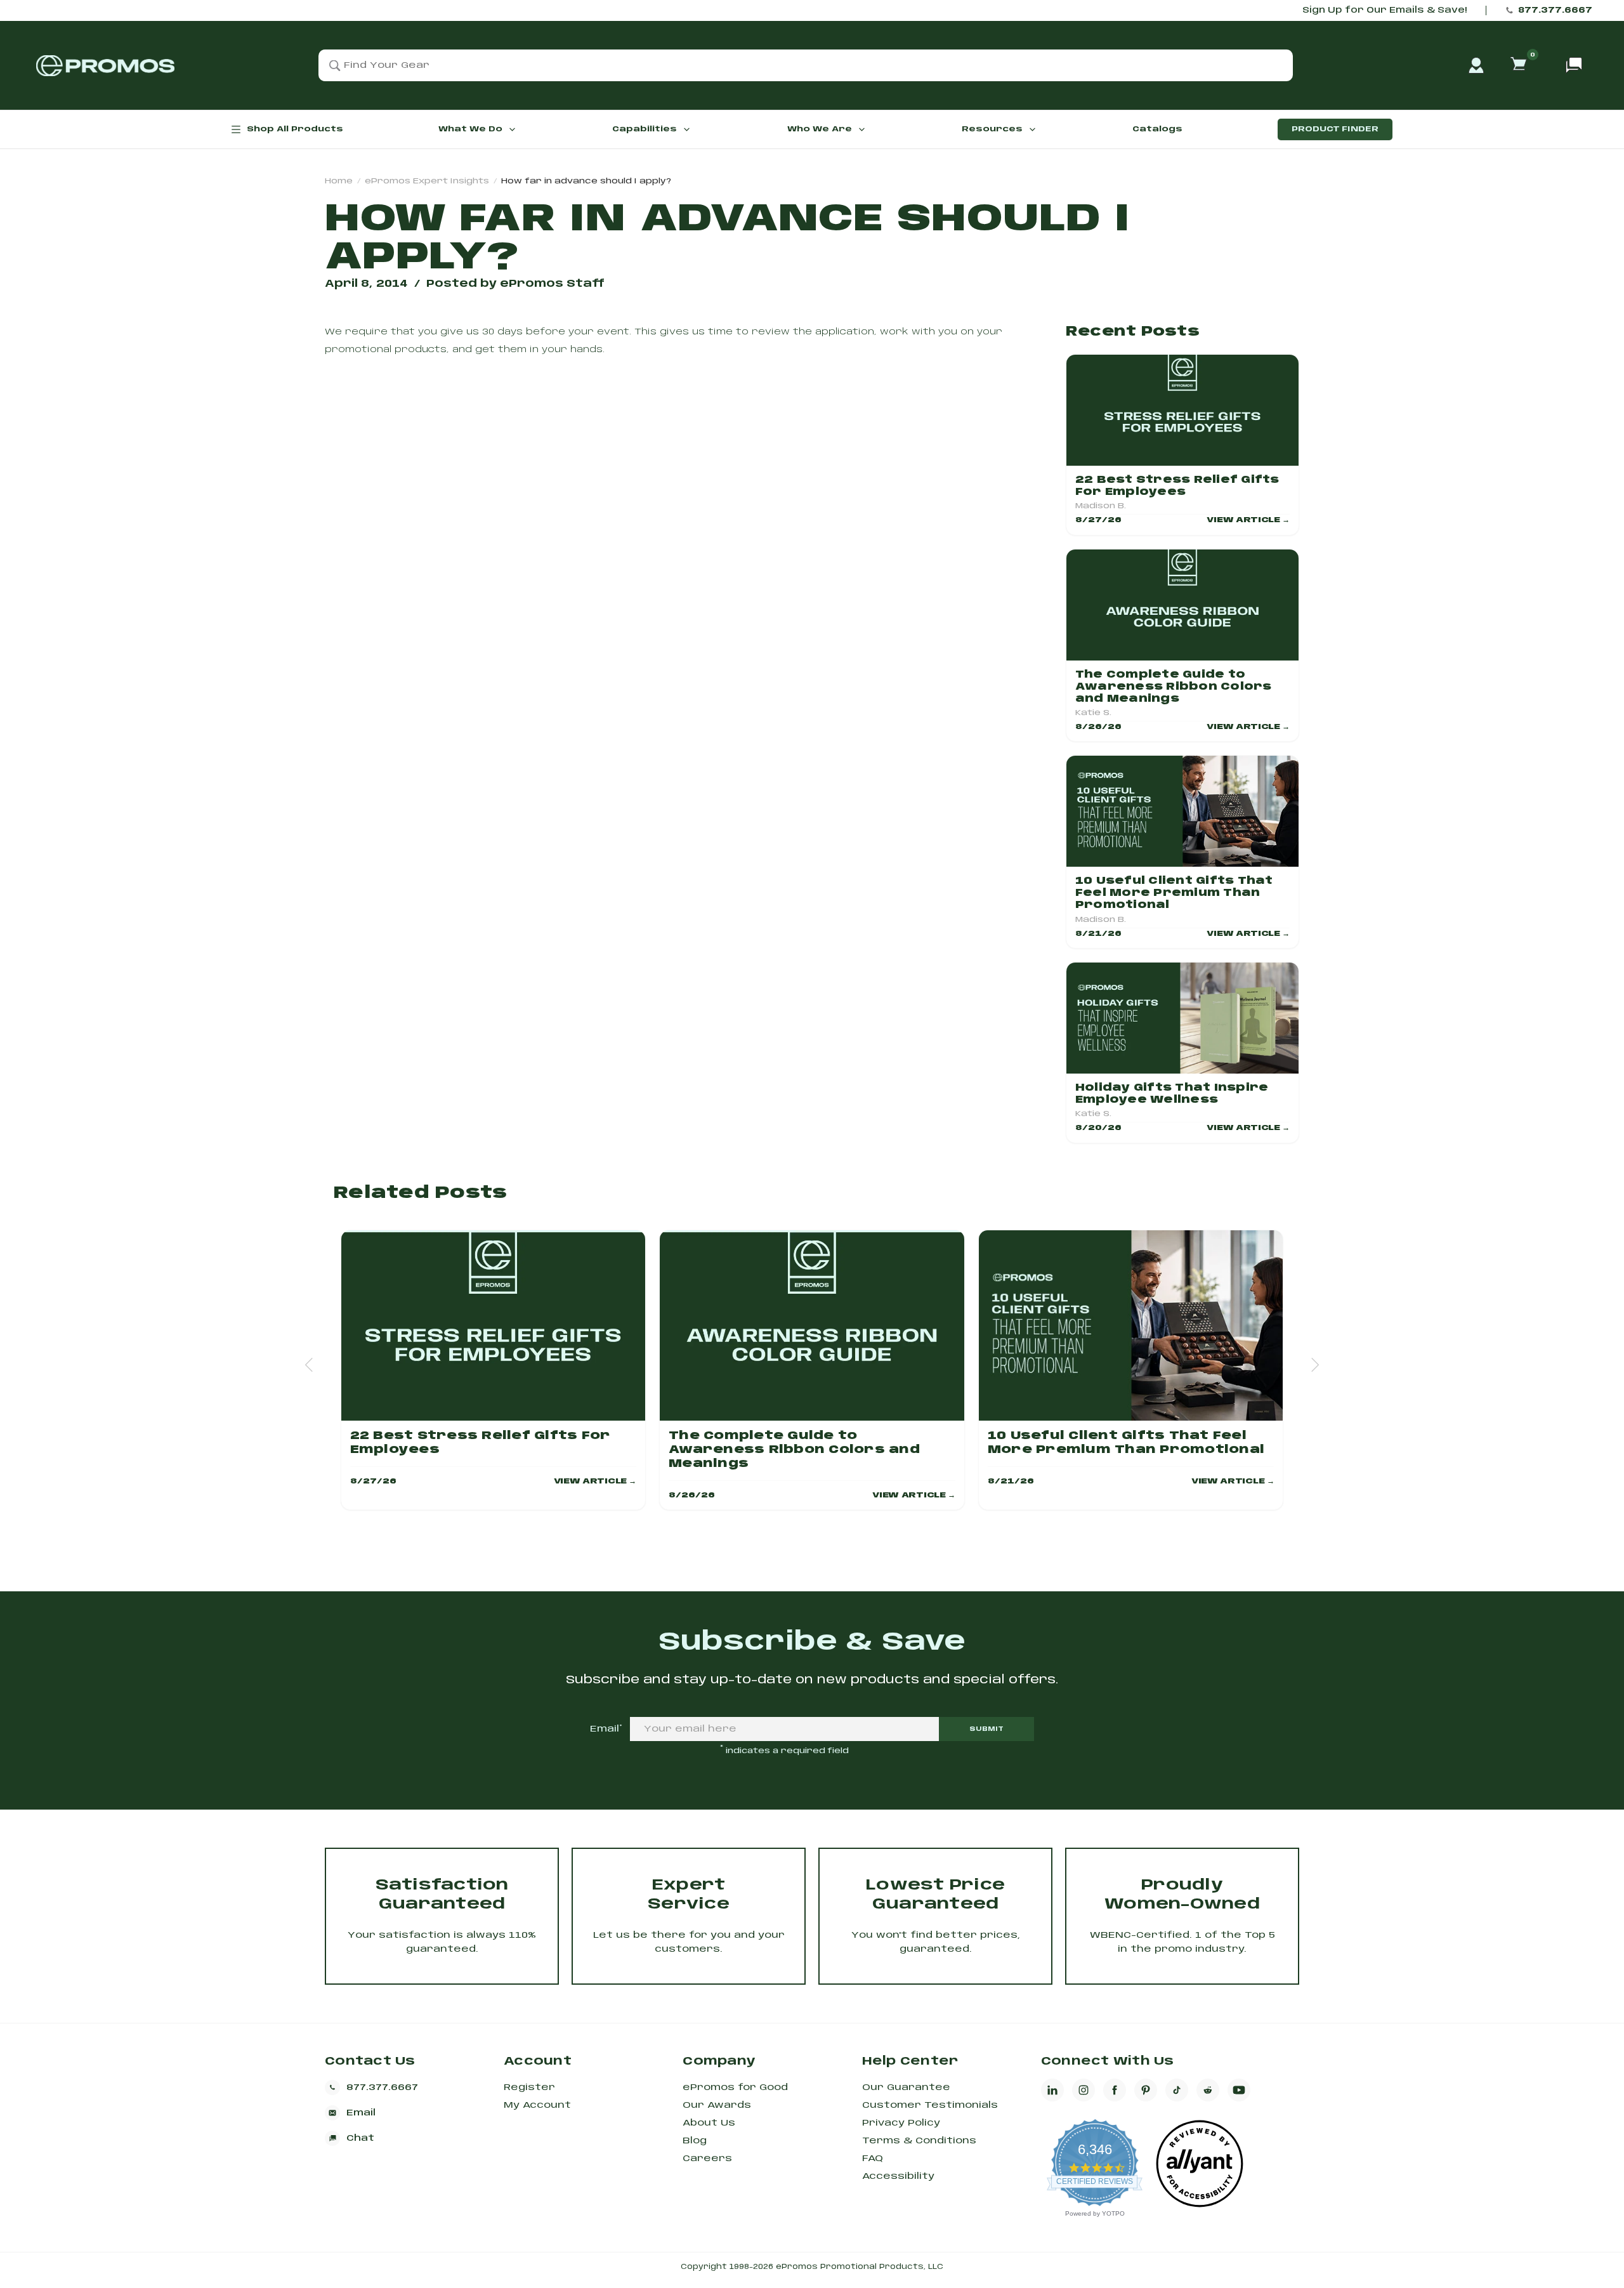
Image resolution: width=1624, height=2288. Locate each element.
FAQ (873, 2159)
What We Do (470, 129)
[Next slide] (1315, 1364)
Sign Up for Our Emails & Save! (1385, 10)
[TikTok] (1177, 2090)
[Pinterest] (1146, 2090)
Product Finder (1335, 129)
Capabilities (645, 129)
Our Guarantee (906, 2087)
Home (339, 181)
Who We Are (820, 129)
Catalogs (1157, 129)
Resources (992, 129)
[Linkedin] (1052, 2090)
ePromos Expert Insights (427, 181)
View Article (1248, 520)
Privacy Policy (901, 2123)
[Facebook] (1115, 2090)
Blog (695, 2141)
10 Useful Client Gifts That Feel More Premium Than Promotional (1174, 893)
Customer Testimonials (930, 2105)
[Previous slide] (309, 1364)
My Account (537, 2105)
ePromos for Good (735, 2087)
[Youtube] (1239, 2090)
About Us (709, 2123)
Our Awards (717, 2105)
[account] (1476, 65)
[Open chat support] (1574, 65)
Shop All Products (295, 129)
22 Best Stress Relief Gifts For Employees (1177, 486)
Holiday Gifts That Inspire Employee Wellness (1172, 1094)
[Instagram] (1084, 2090)
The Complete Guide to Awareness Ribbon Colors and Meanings (1174, 687)
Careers (707, 2159)
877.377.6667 (1555, 10)
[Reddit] (1208, 2090)
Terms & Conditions (919, 2141)
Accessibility (898, 2176)
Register (529, 2087)
